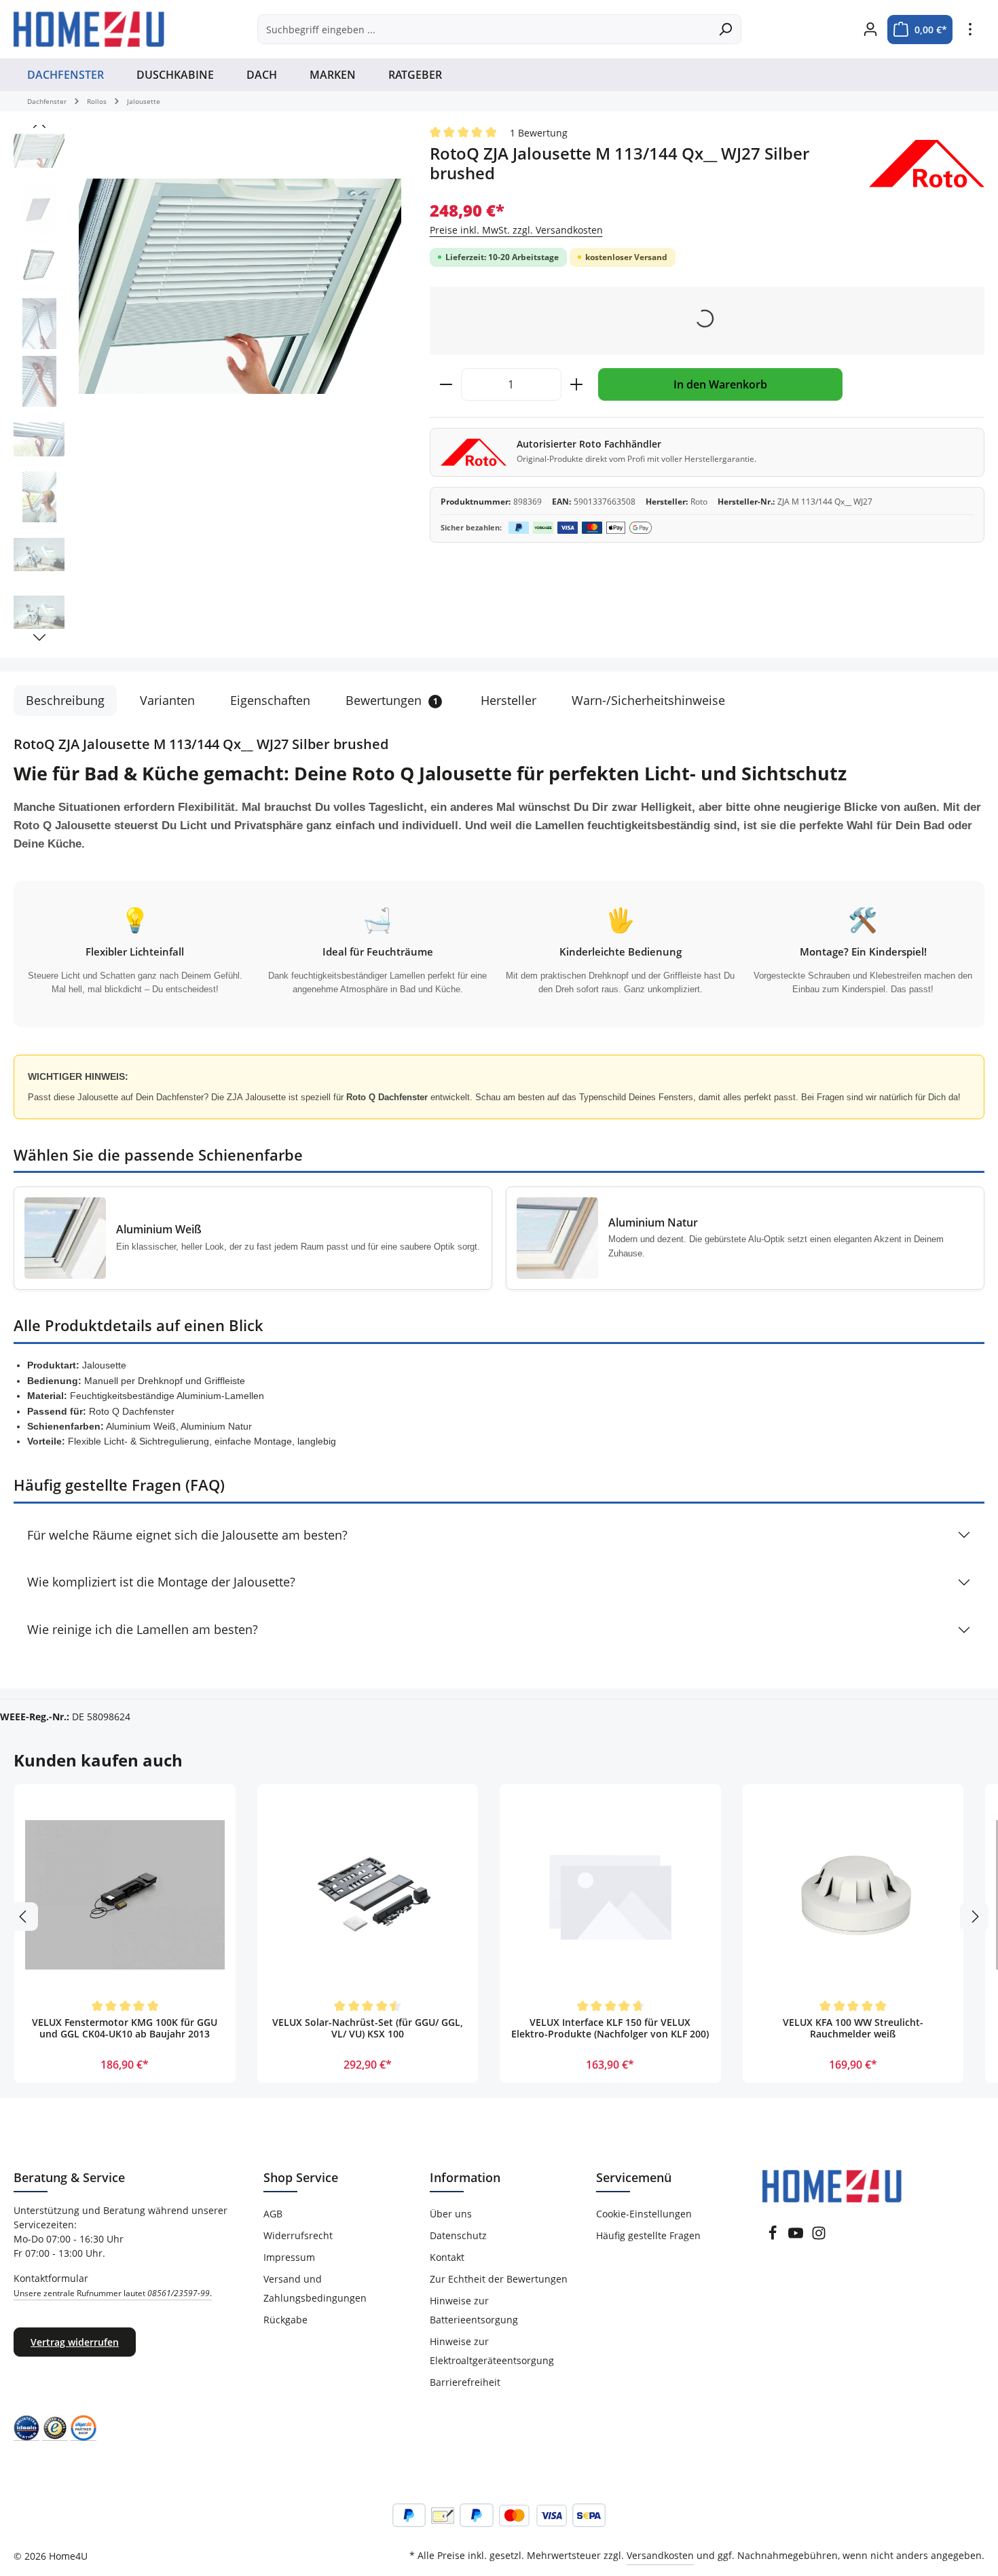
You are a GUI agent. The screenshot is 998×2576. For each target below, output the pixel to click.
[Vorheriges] (39, 125)
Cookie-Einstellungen (644, 2214)
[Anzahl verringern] (446, 384)
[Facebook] (774, 2237)
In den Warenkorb (720, 384)
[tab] (65, 701)
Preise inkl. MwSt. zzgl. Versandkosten (516, 230)
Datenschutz (458, 2235)
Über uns (451, 2214)
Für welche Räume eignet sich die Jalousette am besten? (187, 1535)
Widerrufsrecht (298, 2235)
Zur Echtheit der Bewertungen (499, 2279)
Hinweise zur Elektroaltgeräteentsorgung (492, 2351)
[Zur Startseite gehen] (89, 29)
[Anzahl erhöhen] (577, 384)
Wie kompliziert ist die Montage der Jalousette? (161, 1582)
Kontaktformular (113, 2285)
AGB (273, 2214)
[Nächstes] (39, 638)
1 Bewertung (539, 133)
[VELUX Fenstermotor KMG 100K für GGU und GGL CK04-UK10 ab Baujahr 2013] (125, 1895)
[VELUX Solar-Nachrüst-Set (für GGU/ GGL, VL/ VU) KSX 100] (368, 1895)
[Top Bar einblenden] (970, 30)
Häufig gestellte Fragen (648, 2235)
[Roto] (927, 164)
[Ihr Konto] (870, 30)
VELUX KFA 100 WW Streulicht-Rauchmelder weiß (853, 2029)
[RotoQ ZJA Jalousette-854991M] (240, 286)
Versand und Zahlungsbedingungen (315, 2288)
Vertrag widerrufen (75, 2342)
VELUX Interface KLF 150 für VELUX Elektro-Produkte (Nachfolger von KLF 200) (610, 2029)
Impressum (289, 2257)
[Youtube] (797, 2237)
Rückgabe (285, 2320)
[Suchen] (725, 29)
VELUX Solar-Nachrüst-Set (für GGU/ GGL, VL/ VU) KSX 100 (368, 2029)
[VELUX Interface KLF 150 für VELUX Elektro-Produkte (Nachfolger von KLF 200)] (610, 1895)
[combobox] (484, 29)
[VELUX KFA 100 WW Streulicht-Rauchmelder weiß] (853, 1895)
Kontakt (447, 2257)
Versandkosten (660, 2555)
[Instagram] (819, 2237)
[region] (208, 385)
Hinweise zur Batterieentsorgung (474, 2310)
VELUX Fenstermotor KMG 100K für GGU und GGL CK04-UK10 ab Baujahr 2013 (125, 2029)
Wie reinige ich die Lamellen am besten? (143, 1629)
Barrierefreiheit (465, 2382)
